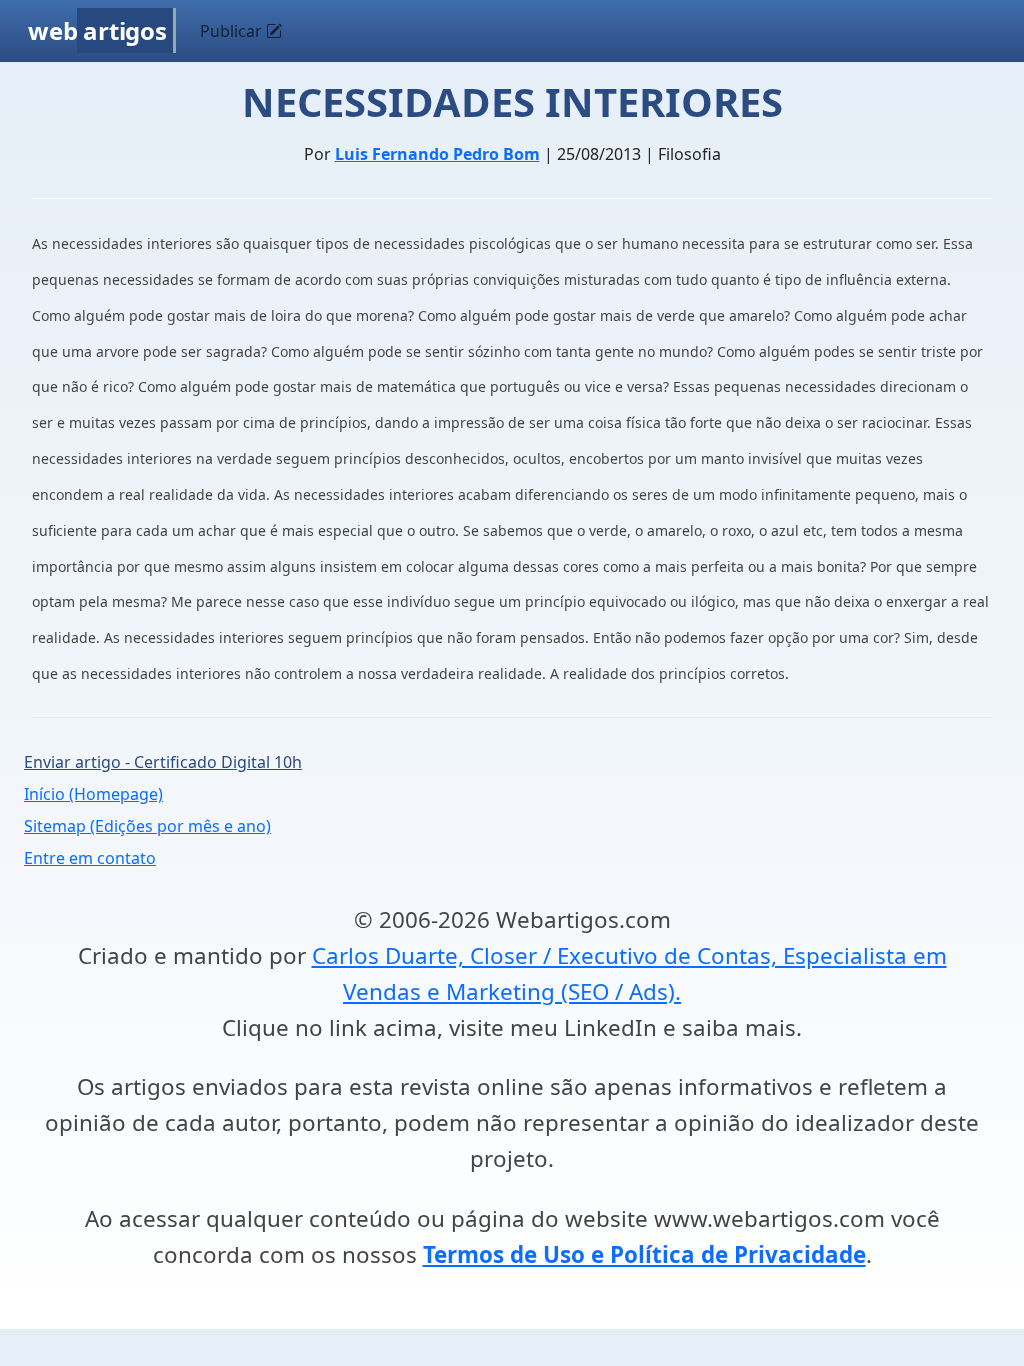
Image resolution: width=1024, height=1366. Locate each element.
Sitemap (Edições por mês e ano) (147, 826)
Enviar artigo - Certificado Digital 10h (163, 762)
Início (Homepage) (93, 794)
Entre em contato (90, 858)
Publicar (233, 31)
